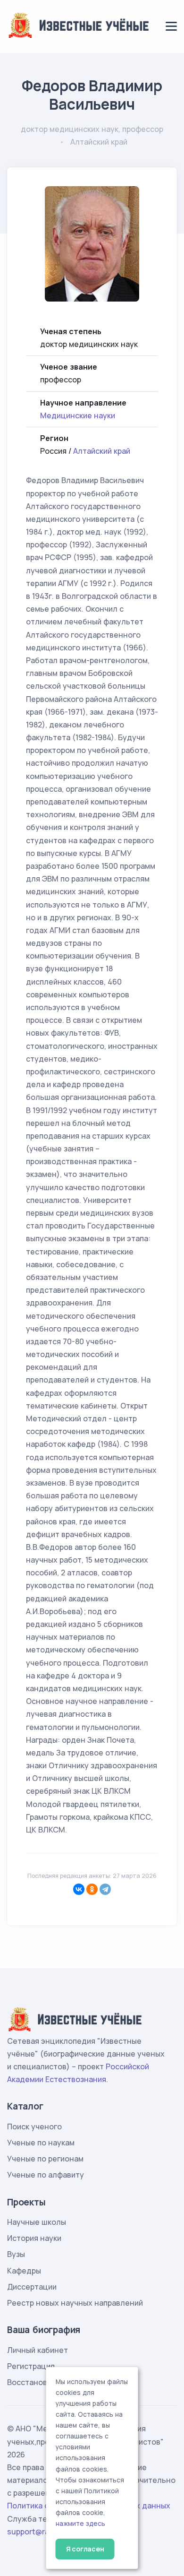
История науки (34, 2238)
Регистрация (31, 2366)
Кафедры (24, 2271)
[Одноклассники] (92, 1889)
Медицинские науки (78, 415)
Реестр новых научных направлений (75, 2303)
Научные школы (37, 2222)
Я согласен (85, 2549)
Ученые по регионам (45, 2159)
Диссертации (32, 2287)
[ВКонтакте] (79, 1889)
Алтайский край (102, 451)
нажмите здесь (80, 2524)
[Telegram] (105, 1889)
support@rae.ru (35, 2532)
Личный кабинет (38, 2350)
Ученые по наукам (41, 2143)
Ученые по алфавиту (46, 2175)
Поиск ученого (34, 2126)
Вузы (16, 2254)
